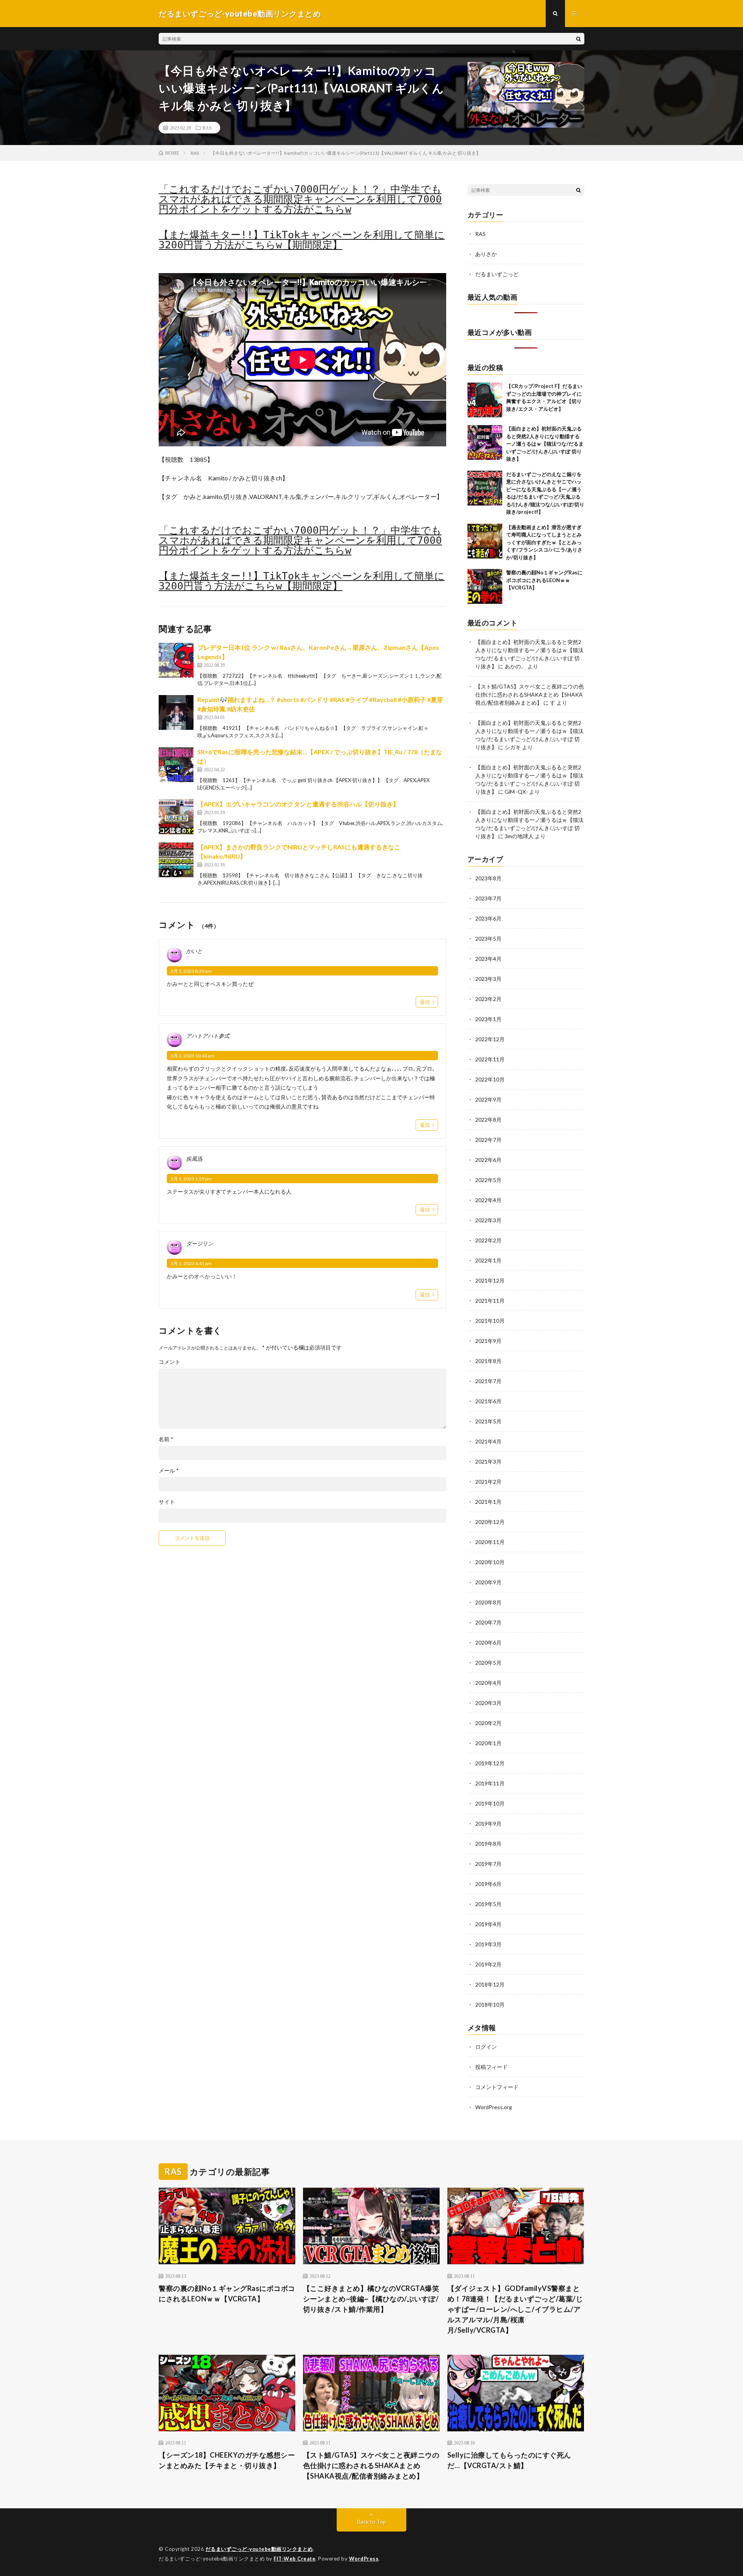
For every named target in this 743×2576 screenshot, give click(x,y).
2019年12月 (490, 1763)
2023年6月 (488, 918)
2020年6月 (488, 1642)
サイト (167, 1502)
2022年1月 (488, 1260)
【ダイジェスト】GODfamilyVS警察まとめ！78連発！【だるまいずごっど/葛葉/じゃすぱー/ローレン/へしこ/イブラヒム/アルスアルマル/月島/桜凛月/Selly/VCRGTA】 (515, 2309)
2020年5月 (488, 1663)
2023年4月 (488, 959)
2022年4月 (488, 1200)
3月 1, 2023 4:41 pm (191, 1263)
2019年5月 (488, 1904)
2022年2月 (488, 1240)
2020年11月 (490, 1542)
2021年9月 (488, 1341)
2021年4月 (488, 1441)
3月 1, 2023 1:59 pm (191, 1179)
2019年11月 (490, 1783)
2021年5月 (488, 1421)
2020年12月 (490, 1522)
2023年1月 (488, 1019)
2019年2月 (488, 1964)
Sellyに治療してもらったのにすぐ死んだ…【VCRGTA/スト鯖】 (509, 2460)
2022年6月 (488, 1160)
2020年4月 (488, 1683)
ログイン (486, 2047)
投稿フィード (491, 2067)
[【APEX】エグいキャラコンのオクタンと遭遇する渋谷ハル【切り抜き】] (176, 817)
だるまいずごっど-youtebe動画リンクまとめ (259, 2549)
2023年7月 (488, 898)
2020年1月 (488, 1743)
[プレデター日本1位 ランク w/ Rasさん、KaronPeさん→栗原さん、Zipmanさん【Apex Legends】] (176, 660)
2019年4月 (488, 1924)
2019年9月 (488, 1824)
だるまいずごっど (497, 274)
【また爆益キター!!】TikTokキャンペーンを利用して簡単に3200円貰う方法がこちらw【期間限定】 (302, 240)
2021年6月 (488, 1401)
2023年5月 (488, 939)
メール (169, 1471)
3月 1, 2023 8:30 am (191, 971)
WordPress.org (494, 2107)
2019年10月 (490, 1803)
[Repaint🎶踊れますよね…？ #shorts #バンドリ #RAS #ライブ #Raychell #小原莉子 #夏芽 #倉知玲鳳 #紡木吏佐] (176, 712)
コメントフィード (497, 2087)
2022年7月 (488, 1140)
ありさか (486, 254)
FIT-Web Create (294, 2559)
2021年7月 (488, 1381)
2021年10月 (490, 1321)
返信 (425, 1002)
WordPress (364, 2559)
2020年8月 (488, 1602)
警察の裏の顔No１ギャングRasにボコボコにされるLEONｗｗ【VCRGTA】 (544, 580)
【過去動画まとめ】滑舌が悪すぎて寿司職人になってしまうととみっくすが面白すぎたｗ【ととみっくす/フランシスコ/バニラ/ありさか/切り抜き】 (544, 542)
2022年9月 (488, 1099)
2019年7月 (488, 1864)
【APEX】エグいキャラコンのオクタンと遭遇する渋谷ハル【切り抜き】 (298, 804)
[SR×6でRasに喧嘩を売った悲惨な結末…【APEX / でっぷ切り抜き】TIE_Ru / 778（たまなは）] (176, 765)
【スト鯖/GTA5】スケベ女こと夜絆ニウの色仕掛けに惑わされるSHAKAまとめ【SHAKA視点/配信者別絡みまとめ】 (530, 694)
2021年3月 (488, 1461)
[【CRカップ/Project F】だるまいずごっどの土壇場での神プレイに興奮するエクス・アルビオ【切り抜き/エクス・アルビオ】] (485, 400)
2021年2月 (488, 1482)
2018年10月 (490, 2005)
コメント (169, 1362)
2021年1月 (488, 1502)
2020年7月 (488, 1622)
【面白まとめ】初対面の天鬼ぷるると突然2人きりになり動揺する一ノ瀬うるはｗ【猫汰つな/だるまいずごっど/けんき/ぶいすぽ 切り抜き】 (545, 444)
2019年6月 (488, 1884)
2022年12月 (490, 1039)
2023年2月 (488, 999)
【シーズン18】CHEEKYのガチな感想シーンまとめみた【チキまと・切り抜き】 (227, 2460)
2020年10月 (490, 1562)
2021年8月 (488, 1361)
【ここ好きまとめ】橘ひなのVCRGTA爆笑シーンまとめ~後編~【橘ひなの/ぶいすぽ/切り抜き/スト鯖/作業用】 (371, 2299)
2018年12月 (490, 1984)
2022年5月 (488, 1180)
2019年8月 (488, 1844)
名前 (166, 1439)
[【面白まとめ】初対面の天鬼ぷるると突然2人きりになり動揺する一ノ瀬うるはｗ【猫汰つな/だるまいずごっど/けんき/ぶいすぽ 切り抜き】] (485, 442)
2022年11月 (490, 1059)
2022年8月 (488, 1120)
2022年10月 (490, 1079)
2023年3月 (488, 979)
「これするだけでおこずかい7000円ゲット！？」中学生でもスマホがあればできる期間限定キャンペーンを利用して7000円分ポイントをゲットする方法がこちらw (300, 199)
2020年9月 (488, 1582)
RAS (207, 128)
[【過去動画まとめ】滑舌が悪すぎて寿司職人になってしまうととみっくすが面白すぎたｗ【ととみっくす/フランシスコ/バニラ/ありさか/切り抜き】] (485, 541)
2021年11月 (490, 1301)
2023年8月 (488, 878)
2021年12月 (490, 1280)
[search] (579, 39)
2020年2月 (488, 1723)
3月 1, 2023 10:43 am (193, 1056)
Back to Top (372, 2522)
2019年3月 (488, 1944)
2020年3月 (488, 1703)
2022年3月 (488, 1220)
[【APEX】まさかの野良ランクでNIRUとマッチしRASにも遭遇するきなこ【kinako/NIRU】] (176, 860)
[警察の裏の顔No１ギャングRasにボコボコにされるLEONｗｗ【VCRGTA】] (485, 586)
